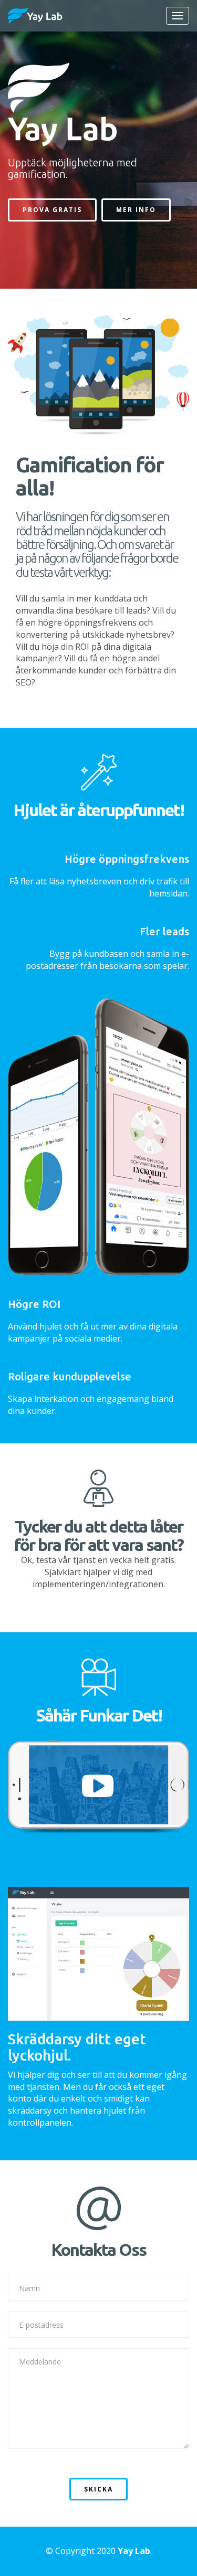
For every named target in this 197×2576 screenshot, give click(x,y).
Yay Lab (134, 2551)
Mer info (136, 210)
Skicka (98, 2489)
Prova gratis (52, 210)
